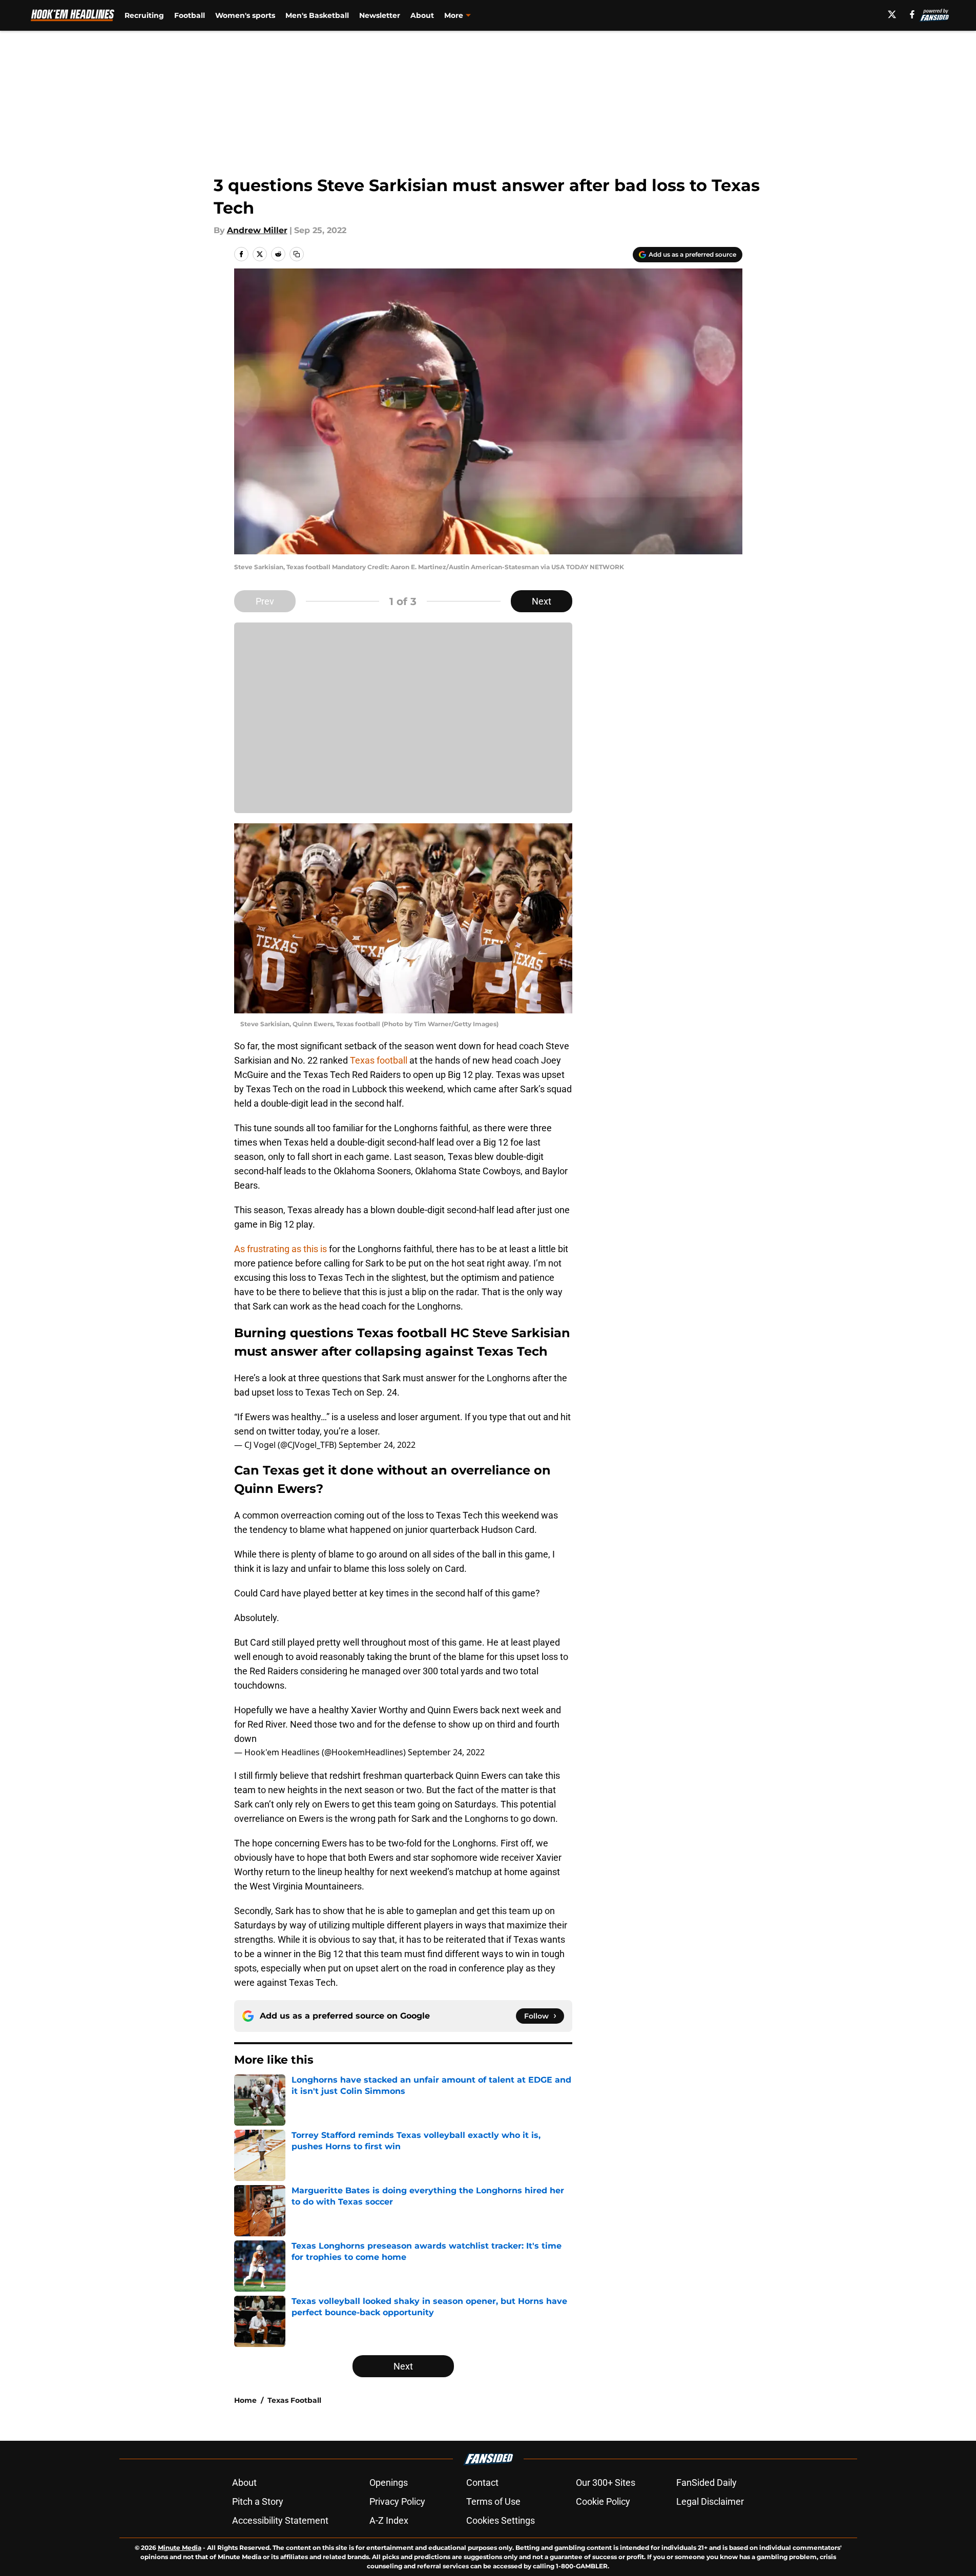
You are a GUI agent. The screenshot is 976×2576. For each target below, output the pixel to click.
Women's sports (245, 15)
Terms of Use (493, 2501)
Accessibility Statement (280, 2520)
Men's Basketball (317, 15)
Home (245, 2400)
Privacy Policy (397, 2501)
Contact (482, 2482)
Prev (265, 601)
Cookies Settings (501, 2520)
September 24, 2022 (377, 1445)
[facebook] (912, 14)
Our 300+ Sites (606, 2482)
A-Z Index (389, 2520)
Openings (389, 2482)
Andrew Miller (257, 230)
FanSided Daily (707, 2482)
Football (190, 15)
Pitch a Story (258, 2501)
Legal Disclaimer (710, 2501)
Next (542, 601)
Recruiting (144, 15)
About (422, 15)
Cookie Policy (603, 2501)
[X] (892, 14)
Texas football (379, 1060)
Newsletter (380, 15)
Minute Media (180, 2548)
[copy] (297, 254)
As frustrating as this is (281, 1249)
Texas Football (294, 2400)
